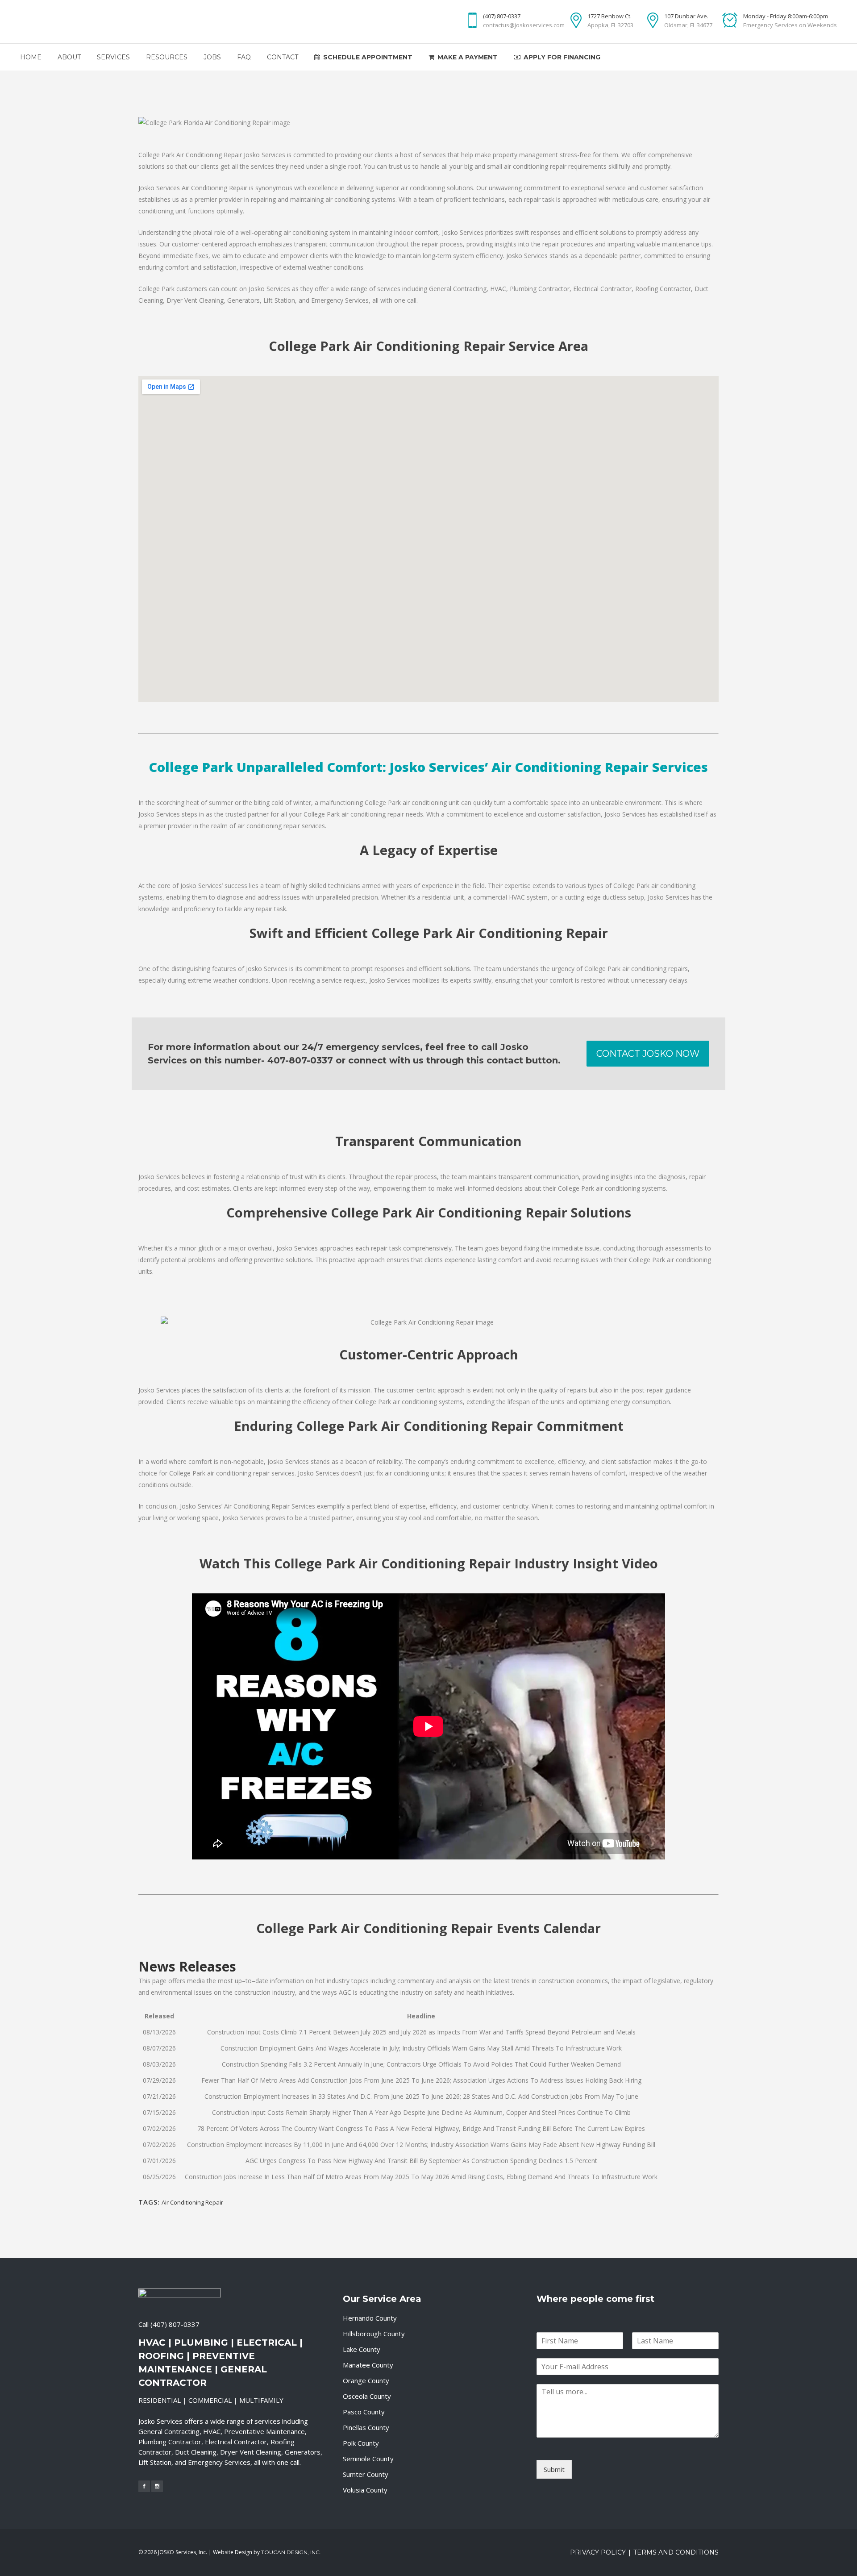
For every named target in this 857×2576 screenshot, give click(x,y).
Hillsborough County (374, 2334)
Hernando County (370, 2318)
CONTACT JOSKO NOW (648, 1054)
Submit (554, 2469)
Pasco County (364, 2412)
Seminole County (368, 2459)
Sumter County (366, 2474)
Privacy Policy (598, 2552)
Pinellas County (366, 2427)
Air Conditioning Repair (192, 2202)
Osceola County (367, 2396)
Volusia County (365, 2490)
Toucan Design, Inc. (291, 2552)
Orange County (366, 2380)
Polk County (361, 2443)
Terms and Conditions (676, 2552)
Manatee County (368, 2365)
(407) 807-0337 (175, 2324)
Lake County (362, 2349)
